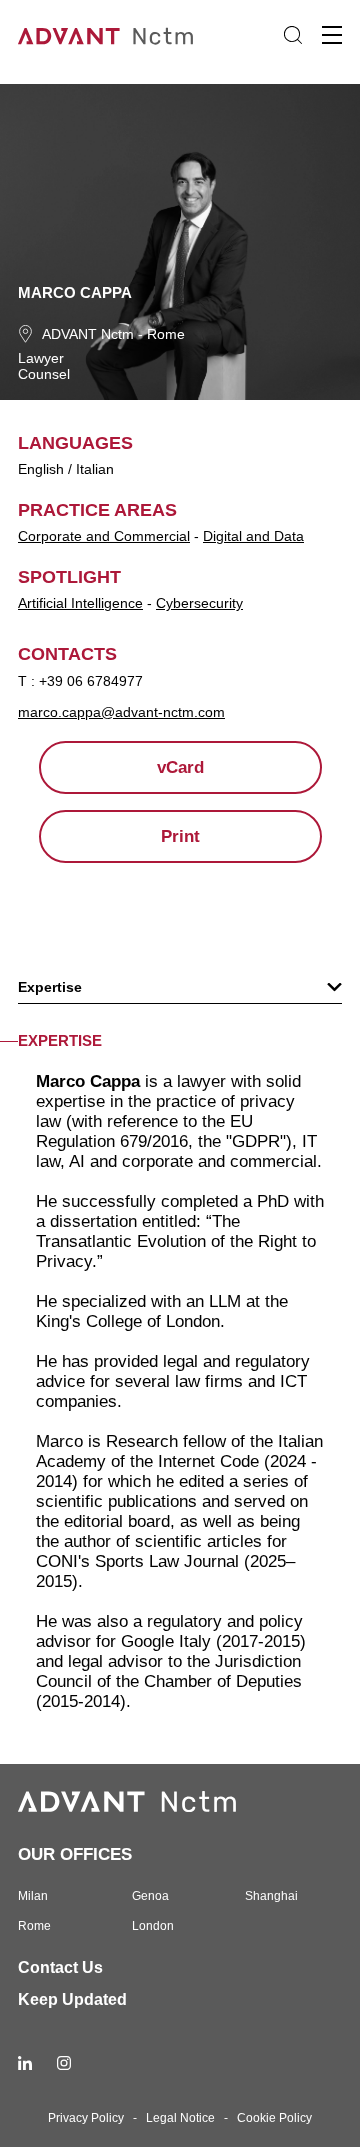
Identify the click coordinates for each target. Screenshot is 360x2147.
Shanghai (271, 1896)
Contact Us (60, 1967)
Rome (166, 334)
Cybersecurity (199, 603)
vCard (180, 767)
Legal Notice (180, 2118)
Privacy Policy (86, 2118)
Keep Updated (72, 1999)
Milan (33, 1896)
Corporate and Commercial (104, 536)
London (153, 1926)
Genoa (150, 1896)
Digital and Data (253, 536)
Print (180, 836)
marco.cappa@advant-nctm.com (121, 712)
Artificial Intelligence (80, 603)
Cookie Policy (274, 2118)
